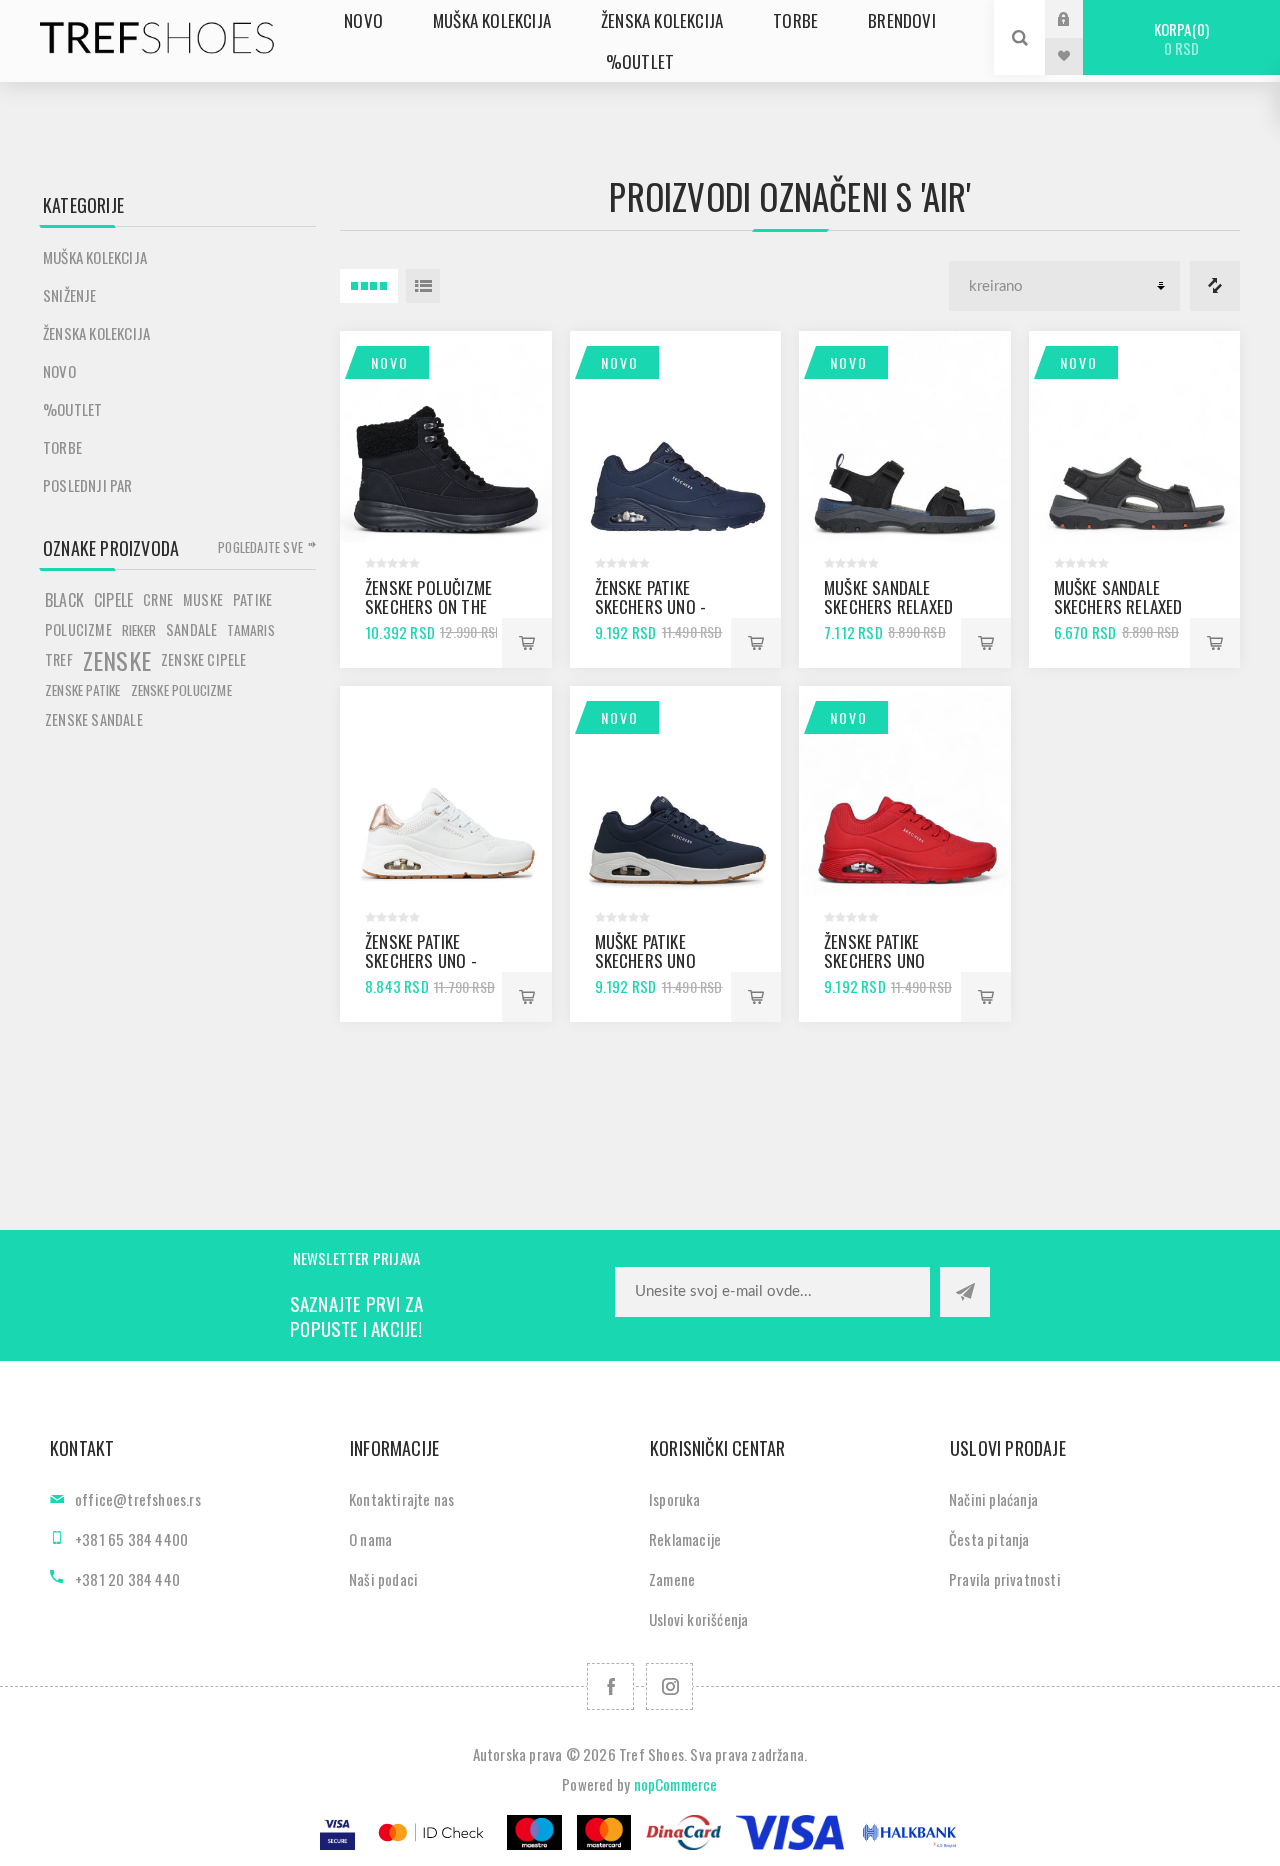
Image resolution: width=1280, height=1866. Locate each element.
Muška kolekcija (95, 257)
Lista (423, 286)
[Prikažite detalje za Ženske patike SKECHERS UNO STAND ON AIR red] (905, 792)
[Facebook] (610, 1686)
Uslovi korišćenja (698, 1619)
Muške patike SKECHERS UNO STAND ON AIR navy (660, 960)
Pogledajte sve (260, 547)
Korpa (1179, 38)
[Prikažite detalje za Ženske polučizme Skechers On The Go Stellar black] (446, 437)
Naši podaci (383, 1579)
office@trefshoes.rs (138, 1499)
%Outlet (72, 409)
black (64, 600)
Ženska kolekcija (96, 333)
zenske (117, 660)
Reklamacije (685, 1539)
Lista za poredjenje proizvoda (1215, 286)
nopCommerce (676, 1784)
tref (59, 659)
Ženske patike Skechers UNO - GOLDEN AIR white (427, 960)
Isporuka (675, 1499)
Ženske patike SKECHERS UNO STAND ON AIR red (885, 960)
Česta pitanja (989, 1539)
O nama (370, 1539)
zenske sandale (94, 719)
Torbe (62, 447)
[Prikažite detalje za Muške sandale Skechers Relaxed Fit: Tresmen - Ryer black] (905, 437)
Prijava (1079, 18)
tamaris (250, 630)
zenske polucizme (181, 690)
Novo (390, 362)
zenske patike (83, 690)
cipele (113, 600)
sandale (191, 629)
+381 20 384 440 (127, 1579)
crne (158, 599)
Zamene (672, 1579)
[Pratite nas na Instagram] (669, 1686)
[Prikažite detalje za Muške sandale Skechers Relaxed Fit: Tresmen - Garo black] (1135, 437)
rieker (139, 630)
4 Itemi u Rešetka (369, 286)
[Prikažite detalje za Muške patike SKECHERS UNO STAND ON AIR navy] (676, 792)
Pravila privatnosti (1005, 1579)
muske (203, 599)
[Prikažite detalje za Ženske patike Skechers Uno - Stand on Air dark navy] (676, 437)
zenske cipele (204, 659)
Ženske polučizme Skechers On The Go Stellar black (428, 606)
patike (252, 599)
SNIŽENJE (70, 295)
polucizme (78, 629)
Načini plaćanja (993, 1499)
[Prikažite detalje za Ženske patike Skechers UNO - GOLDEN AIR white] (446, 792)
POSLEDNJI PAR (88, 485)
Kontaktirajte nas (401, 1499)
